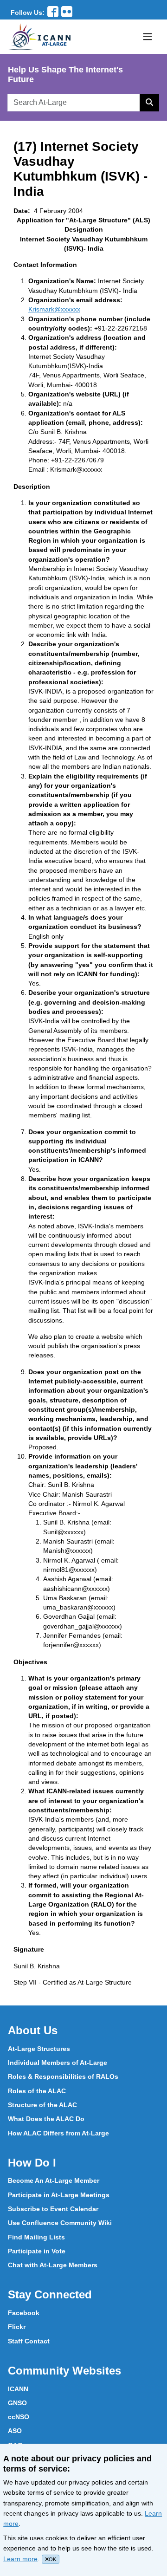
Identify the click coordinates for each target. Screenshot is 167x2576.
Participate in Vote (37, 2251)
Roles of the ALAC (37, 2091)
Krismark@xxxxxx (54, 309)
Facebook (24, 2313)
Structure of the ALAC (42, 2105)
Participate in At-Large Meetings (59, 2195)
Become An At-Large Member (54, 2180)
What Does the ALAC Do (46, 2119)
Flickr (17, 2327)
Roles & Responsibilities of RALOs (63, 2076)
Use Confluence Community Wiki (60, 2223)
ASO (15, 2431)
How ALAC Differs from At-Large (58, 2133)
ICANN (18, 2389)
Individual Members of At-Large (58, 2063)
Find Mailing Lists (36, 2237)
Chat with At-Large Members (53, 2265)
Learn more (20, 2559)
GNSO (17, 2403)
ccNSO (19, 2417)
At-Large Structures (39, 2049)
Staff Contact (29, 2341)
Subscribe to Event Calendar (53, 2209)
